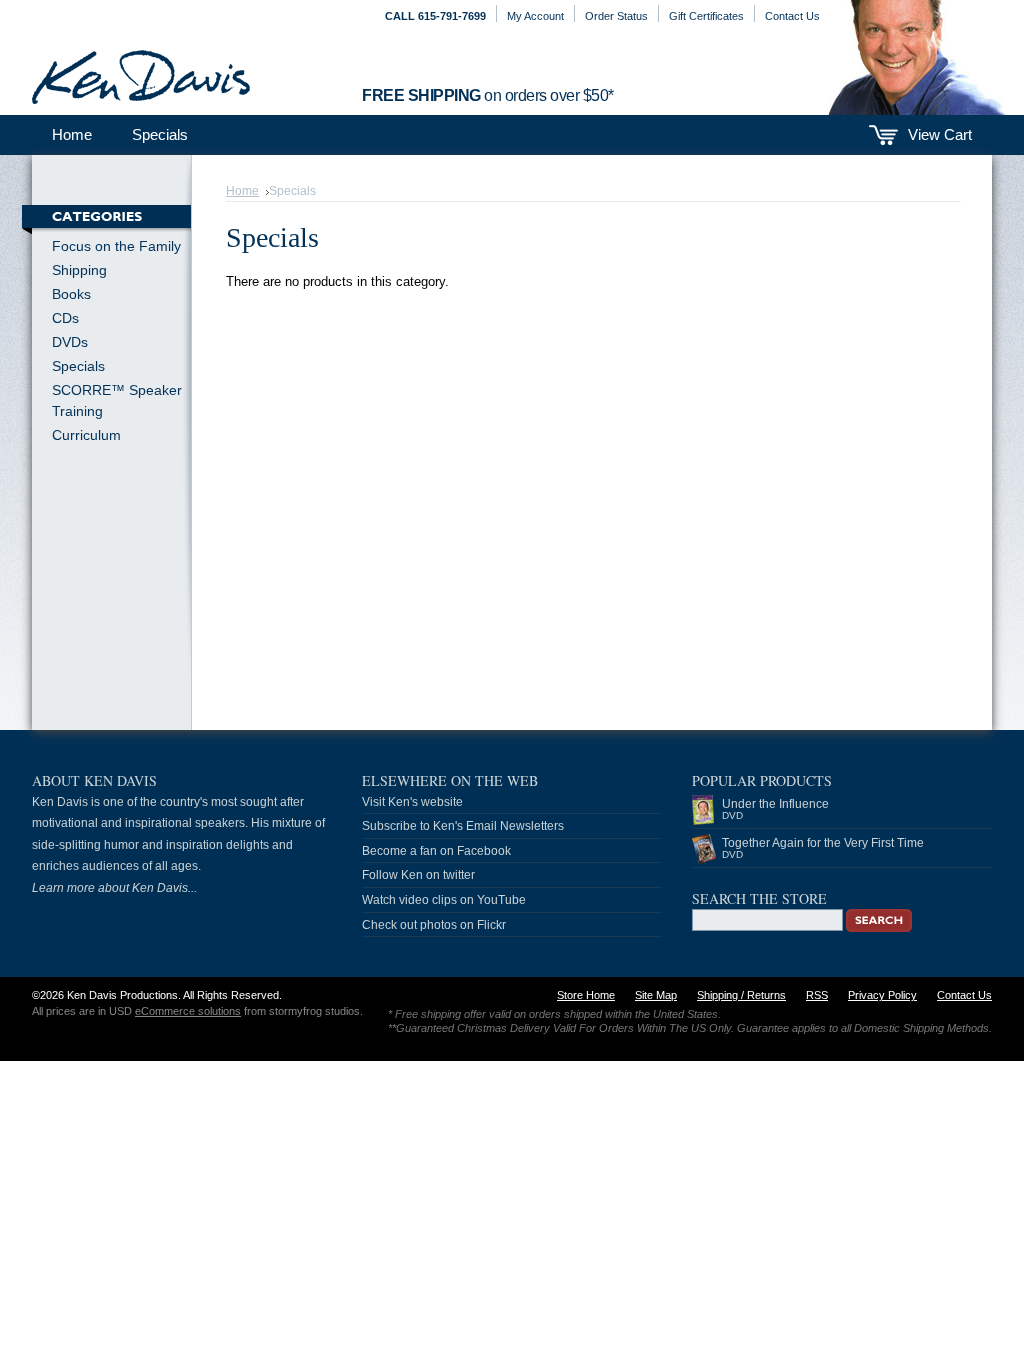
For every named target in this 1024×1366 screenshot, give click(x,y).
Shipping (79, 270)
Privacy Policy (882, 995)
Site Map (656, 995)
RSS (817, 995)
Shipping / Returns (741, 995)
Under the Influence (775, 809)
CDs (65, 318)
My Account (535, 16)
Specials (160, 134)
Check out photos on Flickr (434, 925)
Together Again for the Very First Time (823, 848)
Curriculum (86, 435)
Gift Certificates (706, 16)
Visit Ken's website (412, 802)
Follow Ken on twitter (418, 875)
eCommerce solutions (188, 1011)
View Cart (940, 134)
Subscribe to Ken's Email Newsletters (463, 826)
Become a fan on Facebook (436, 851)
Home (242, 191)
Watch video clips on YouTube (444, 900)
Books (71, 294)
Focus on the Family (116, 246)
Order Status (616, 16)
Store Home (586, 995)
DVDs (70, 342)
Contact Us (792, 16)
